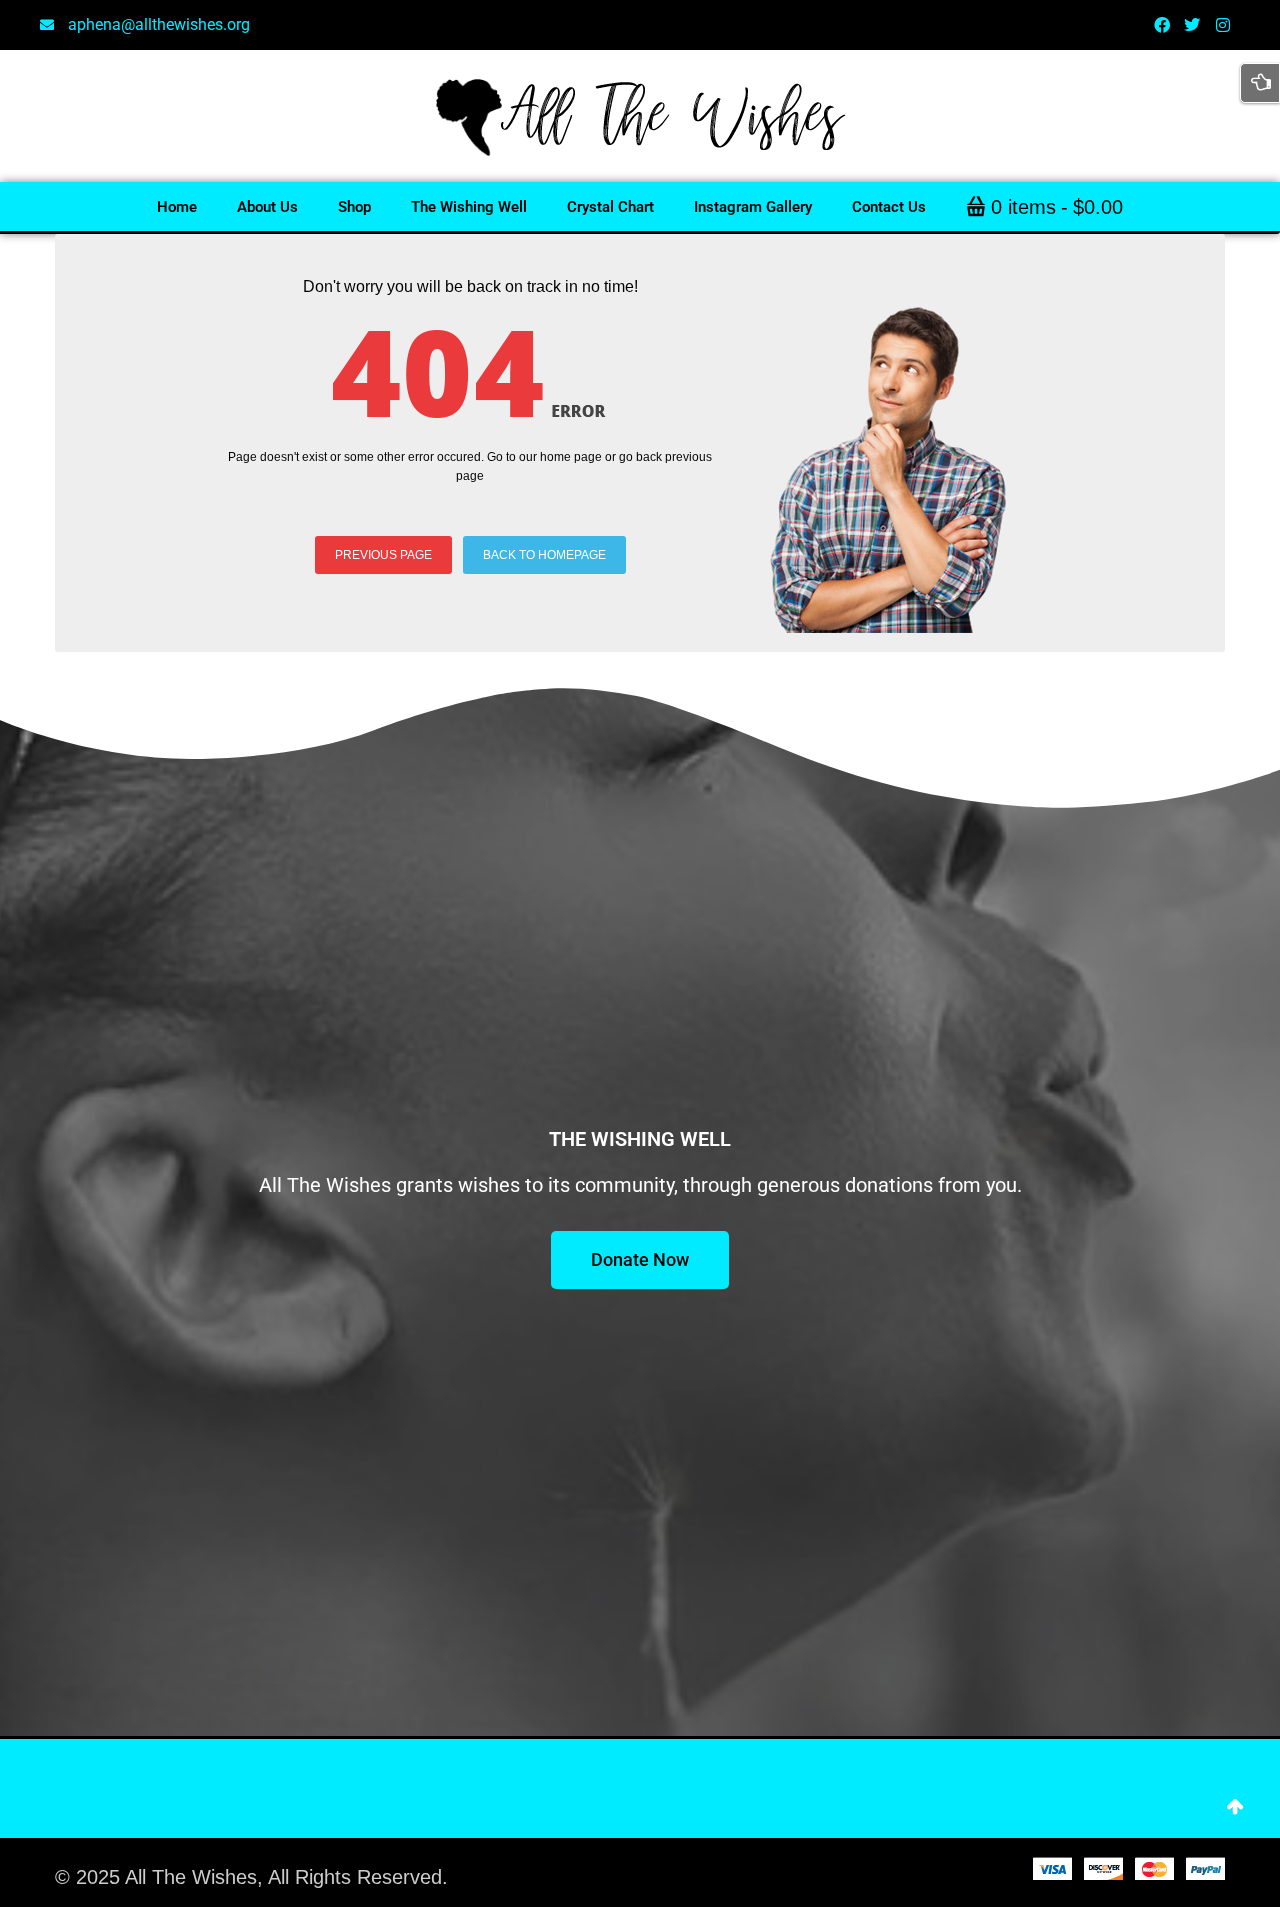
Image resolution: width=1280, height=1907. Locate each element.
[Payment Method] (1052, 1868)
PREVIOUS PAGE (383, 555)
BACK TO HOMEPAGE (544, 555)
